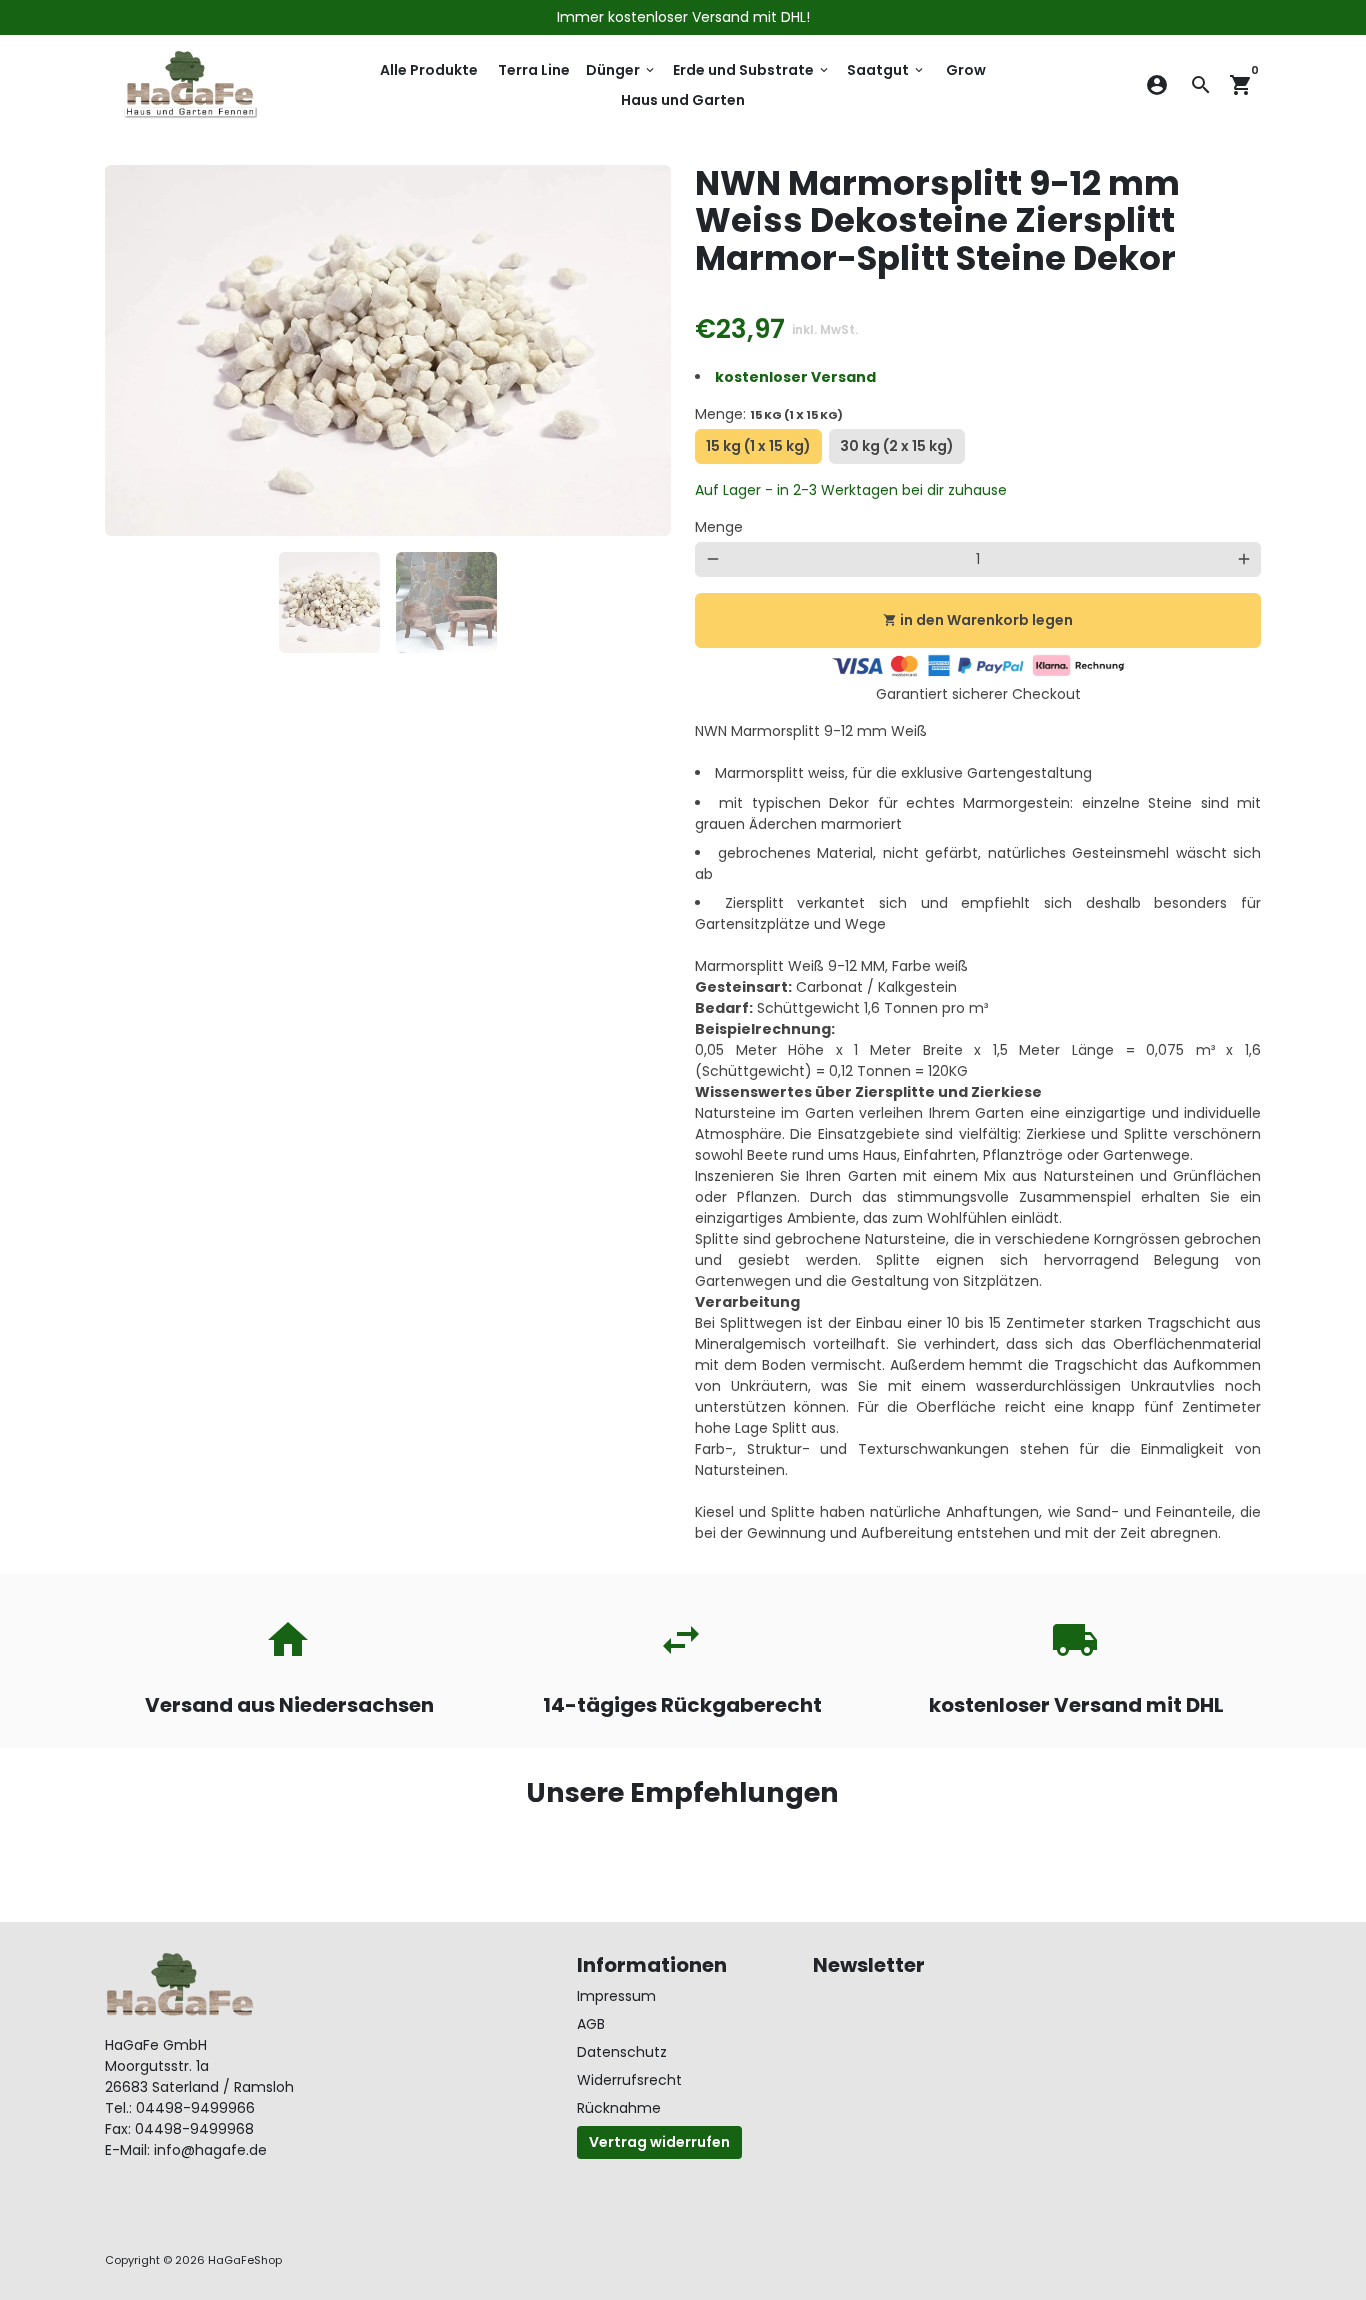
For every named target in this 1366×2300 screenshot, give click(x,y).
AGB (591, 2024)
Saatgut (886, 70)
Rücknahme (619, 2108)
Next (645, 350)
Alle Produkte (429, 70)
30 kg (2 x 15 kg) (897, 450)
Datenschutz (622, 2052)
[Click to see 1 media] (329, 602)
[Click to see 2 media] (446, 602)
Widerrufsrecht (629, 2080)
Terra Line (534, 70)
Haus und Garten (683, 100)
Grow (966, 70)
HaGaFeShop (245, 2260)
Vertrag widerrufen (659, 2142)
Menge (719, 527)
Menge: (769, 414)
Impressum (616, 1996)
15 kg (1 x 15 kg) (760, 450)
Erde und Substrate (752, 70)
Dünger (621, 70)
